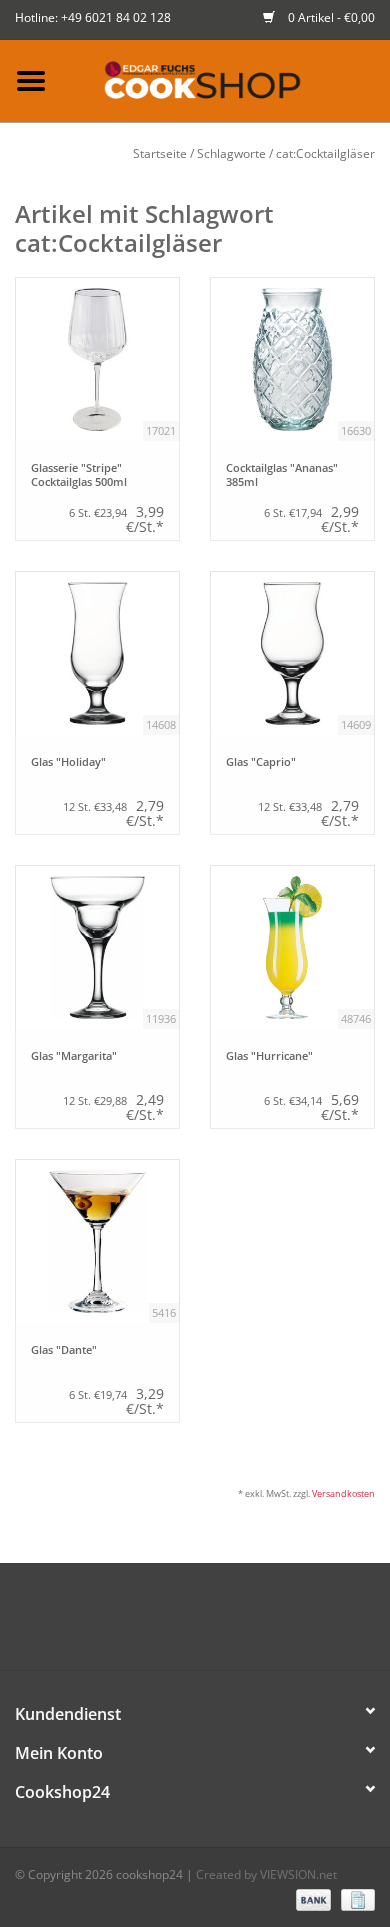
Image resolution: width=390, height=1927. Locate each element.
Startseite (160, 153)
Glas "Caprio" (261, 762)
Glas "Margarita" (74, 1056)
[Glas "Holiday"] (97, 653)
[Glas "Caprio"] (292, 653)
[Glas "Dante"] (97, 1241)
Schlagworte (231, 153)
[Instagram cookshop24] (231, 1624)
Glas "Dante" (64, 1350)
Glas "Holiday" (68, 762)
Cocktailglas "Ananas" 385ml (282, 475)
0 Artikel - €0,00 (330, 17)
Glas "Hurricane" (269, 1056)
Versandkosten (343, 1493)
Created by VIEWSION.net (266, 1874)
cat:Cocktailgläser (325, 153)
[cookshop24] (226, 79)
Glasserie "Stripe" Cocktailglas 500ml (79, 475)
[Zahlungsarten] (311, 1899)
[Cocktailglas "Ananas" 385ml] (292, 359)
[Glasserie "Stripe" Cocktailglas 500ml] (97, 359)
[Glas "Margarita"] (97, 947)
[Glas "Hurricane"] (292, 947)
